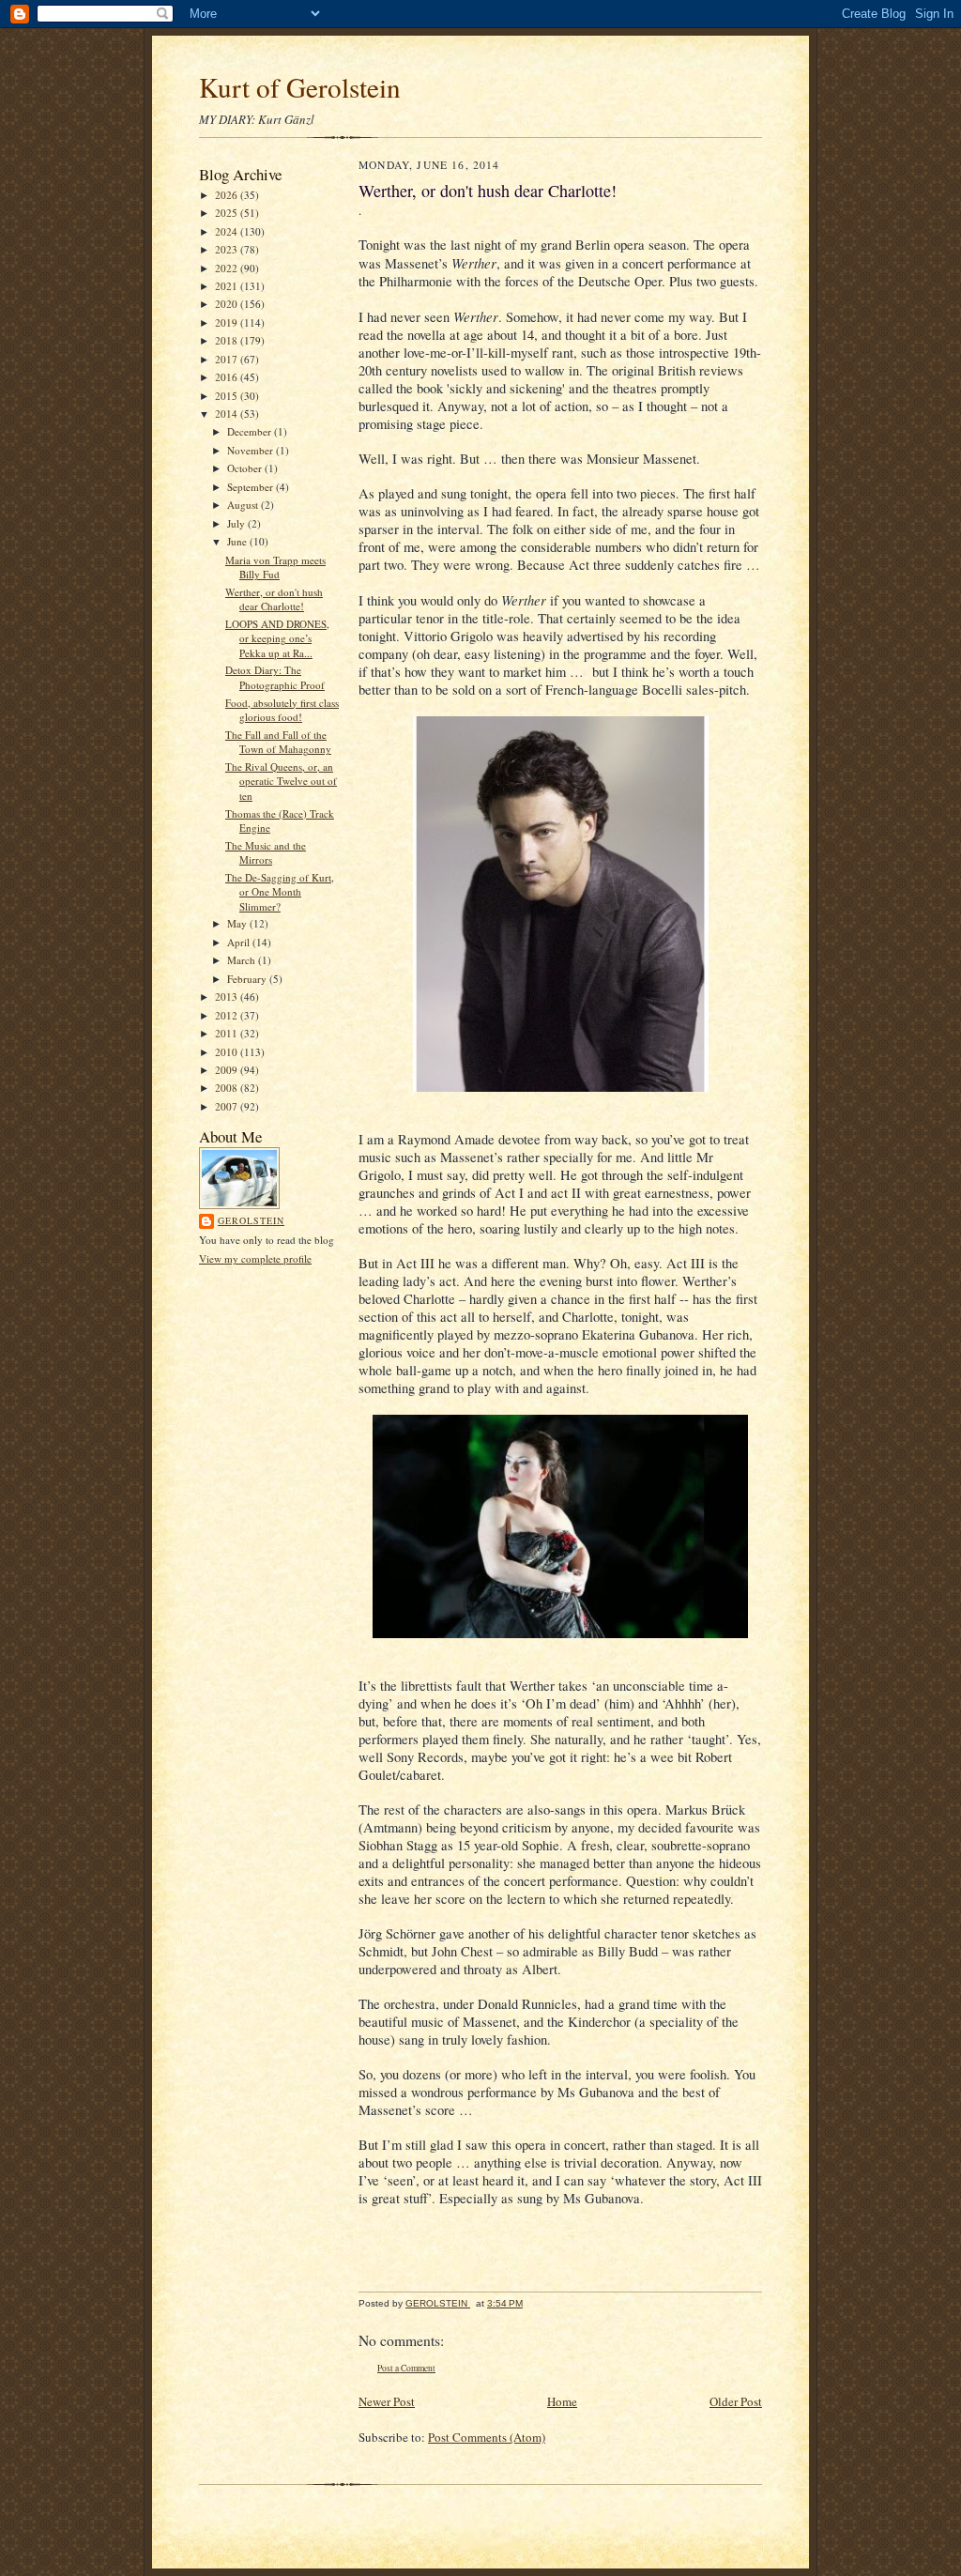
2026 (228, 195)
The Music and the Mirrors (266, 853)
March (243, 960)
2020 (228, 304)
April (240, 942)
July (237, 523)
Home (562, 2401)
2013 (228, 997)
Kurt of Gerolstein (300, 87)
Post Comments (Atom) (487, 2437)
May (238, 923)
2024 (228, 231)
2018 (228, 340)
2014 (228, 414)
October (246, 468)
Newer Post (387, 2401)
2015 (228, 396)
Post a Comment (406, 2368)
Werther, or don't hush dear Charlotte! (274, 599)
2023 (228, 249)
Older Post (736, 2401)
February (248, 979)
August (244, 505)
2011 (228, 1033)
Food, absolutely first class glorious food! (282, 710)
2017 (228, 359)
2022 (228, 268)
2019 (228, 322)
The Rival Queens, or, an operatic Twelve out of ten (281, 781)
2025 (228, 213)
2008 (228, 1088)
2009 (228, 1070)
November (252, 450)
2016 (228, 377)
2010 (228, 1052)
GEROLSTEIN (251, 1220)
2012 (228, 1015)
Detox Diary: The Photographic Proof (275, 677)
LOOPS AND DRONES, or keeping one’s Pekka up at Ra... (277, 638)
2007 (228, 1106)
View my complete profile (255, 1258)
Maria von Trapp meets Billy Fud (275, 567)
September (252, 487)
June (238, 541)
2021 (228, 286)
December (251, 431)
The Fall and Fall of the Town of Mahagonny (278, 742)
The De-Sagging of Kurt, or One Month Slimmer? (280, 892)
